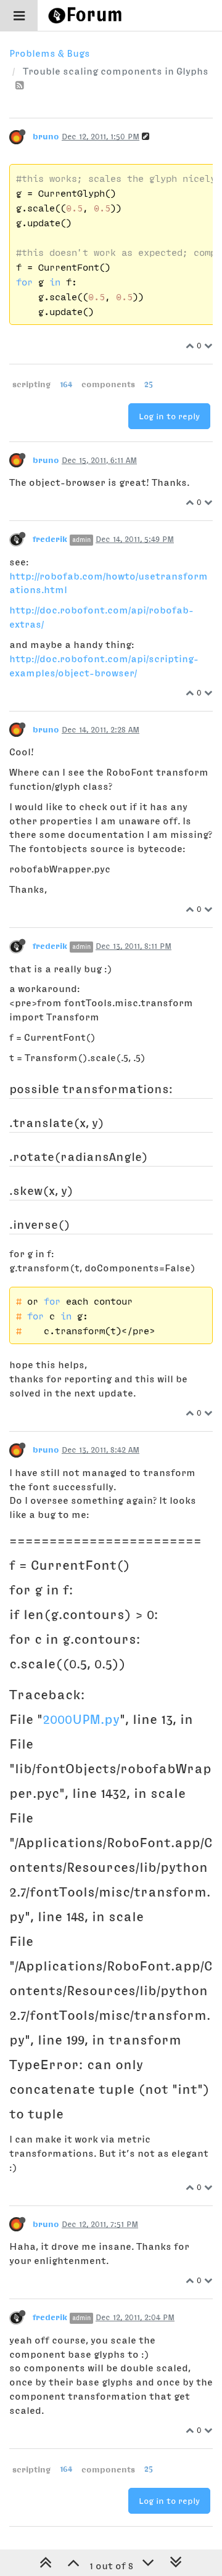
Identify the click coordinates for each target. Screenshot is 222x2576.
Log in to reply (169, 416)
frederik (50, 539)
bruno (46, 136)
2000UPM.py (81, 1719)
